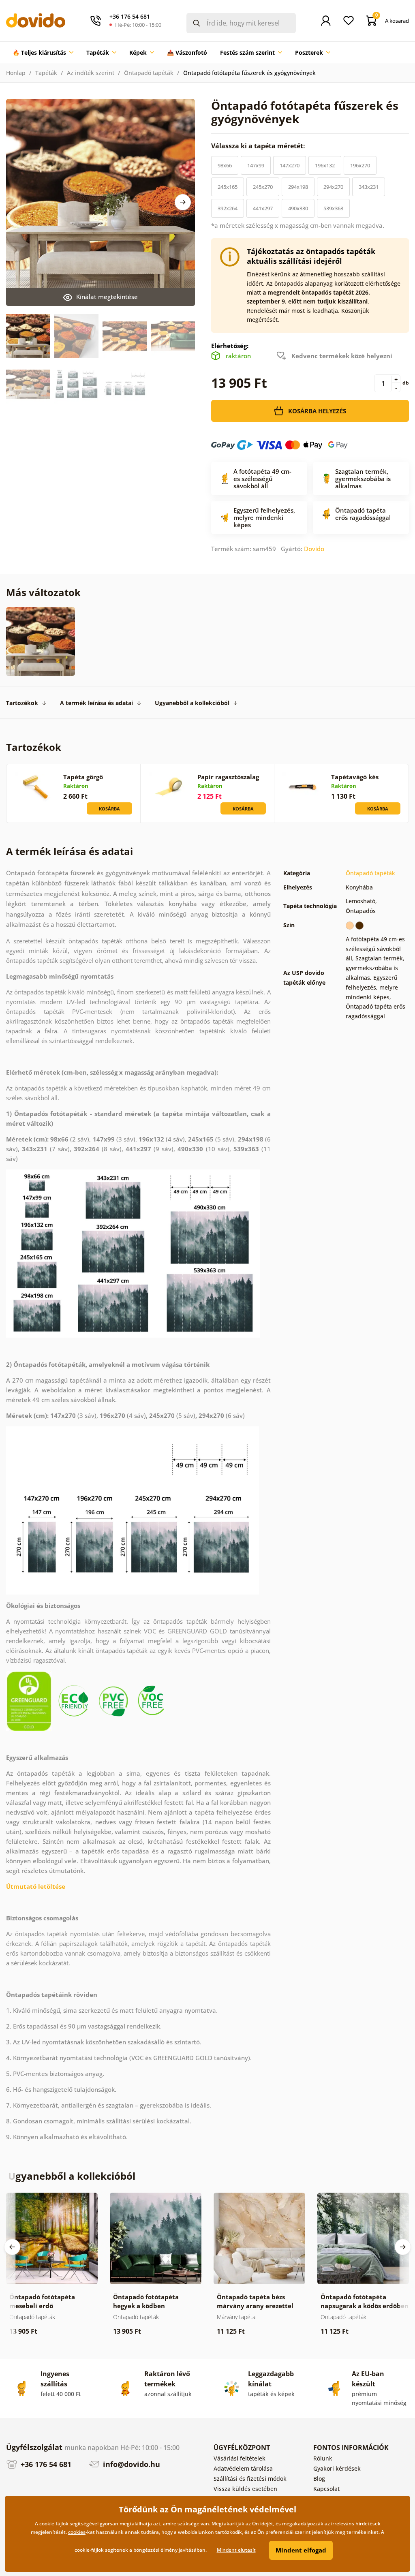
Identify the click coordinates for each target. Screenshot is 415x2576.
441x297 (263, 208)
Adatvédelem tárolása (243, 2468)
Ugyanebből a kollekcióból (192, 703)
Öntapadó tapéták (149, 73)
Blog (319, 2479)
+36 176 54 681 (45, 2464)
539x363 (333, 208)
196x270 (360, 165)
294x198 (298, 187)
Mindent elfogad (301, 2550)
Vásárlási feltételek (240, 2458)
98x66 (225, 165)
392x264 (228, 208)
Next (183, 202)
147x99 (256, 165)
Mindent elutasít (236, 2550)
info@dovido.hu (130, 2464)
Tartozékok (22, 703)
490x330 (298, 208)
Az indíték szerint (91, 73)
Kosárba (109, 809)
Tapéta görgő (83, 777)
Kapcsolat (326, 2489)
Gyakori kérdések (337, 2468)
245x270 (263, 187)
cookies (77, 2532)
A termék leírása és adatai (96, 703)
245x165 (228, 187)
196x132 (325, 165)
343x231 (369, 187)
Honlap (16, 73)
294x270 (333, 187)
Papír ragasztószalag (228, 777)
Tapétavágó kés (355, 777)
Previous (12, 2247)
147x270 (290, 165)
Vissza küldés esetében (245, 2489)
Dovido (314, 549)
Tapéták (46, 73)
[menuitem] (43, 53)
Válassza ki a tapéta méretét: (259, 146)
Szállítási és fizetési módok (250, 2479)
